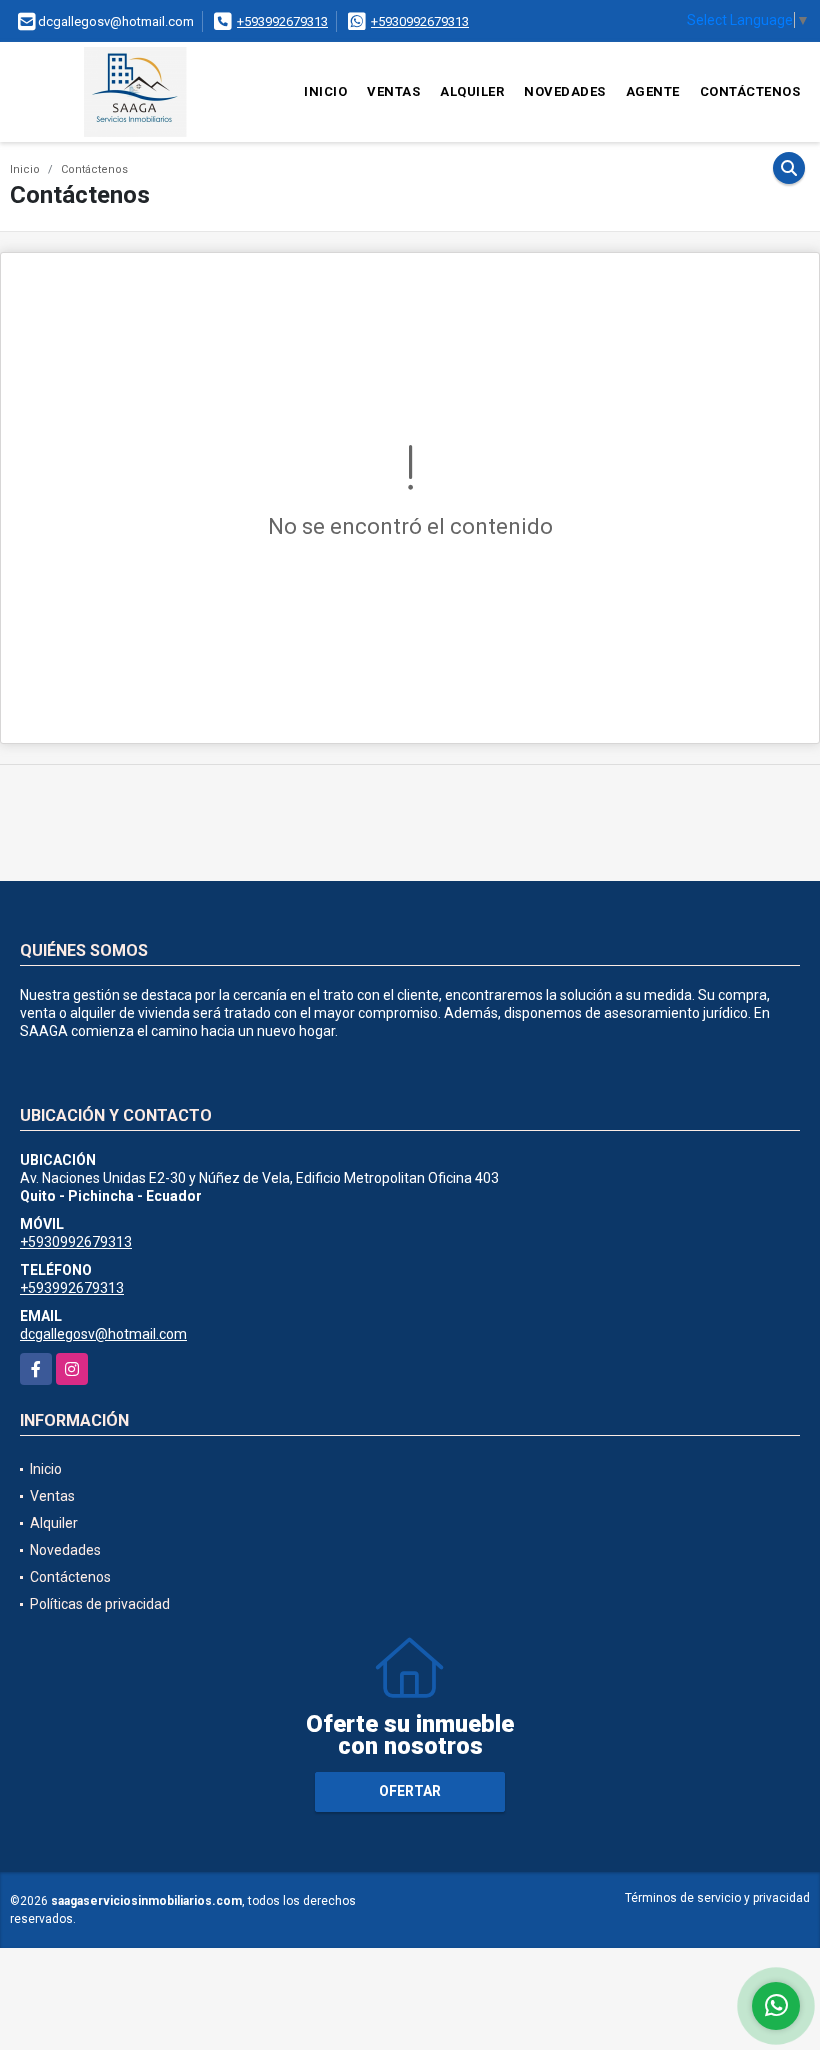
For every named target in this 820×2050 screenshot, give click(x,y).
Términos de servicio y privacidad (717, 1898)
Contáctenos (750, 91)
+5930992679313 (420, 21)
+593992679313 (282, 21)
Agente (653, 91)
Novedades (565, 91)
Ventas (393, 91)
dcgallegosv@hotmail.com (103, 1334)
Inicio (325, 91)
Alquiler (472, 91)
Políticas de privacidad (100, 1604)
